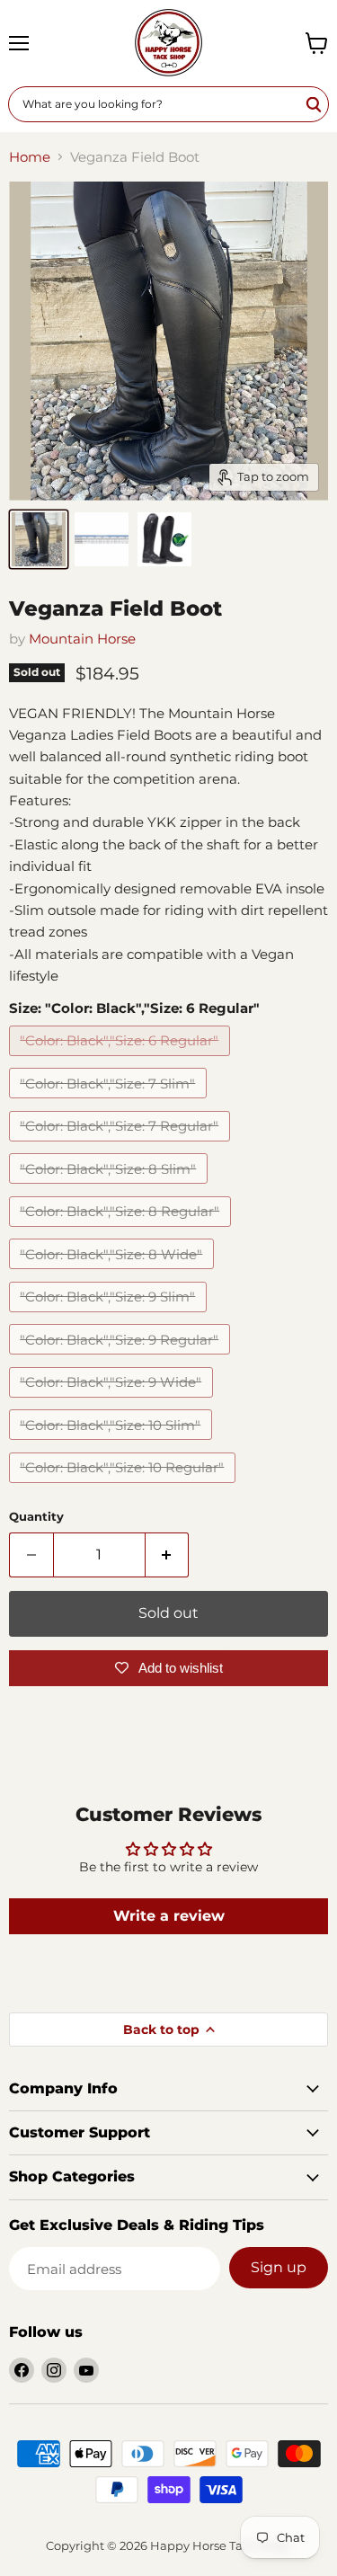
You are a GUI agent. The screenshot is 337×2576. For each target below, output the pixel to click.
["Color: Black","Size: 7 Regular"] (122, 1146)
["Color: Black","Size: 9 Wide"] (113, 1402)
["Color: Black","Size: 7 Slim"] (110, 1102)
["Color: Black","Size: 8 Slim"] (111, 1188)
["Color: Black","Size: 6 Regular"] (122, 1060)
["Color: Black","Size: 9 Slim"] (110, 1316)
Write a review (169, 1916)
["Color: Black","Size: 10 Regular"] (124, 1487)
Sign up (279, 2267)
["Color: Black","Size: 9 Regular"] (122, 1359)
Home (30, 157)
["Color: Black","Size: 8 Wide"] (114, 1273)
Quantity (36, 1517)
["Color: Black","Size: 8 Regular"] (122, 1231)
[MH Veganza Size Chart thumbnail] (102, 539)
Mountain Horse (82, 639)
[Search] (315, 104)
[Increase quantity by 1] (168, 1555)
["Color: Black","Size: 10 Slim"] (113, 1444)
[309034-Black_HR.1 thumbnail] (164, 539)
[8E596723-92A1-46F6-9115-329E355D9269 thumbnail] (39, 539)
